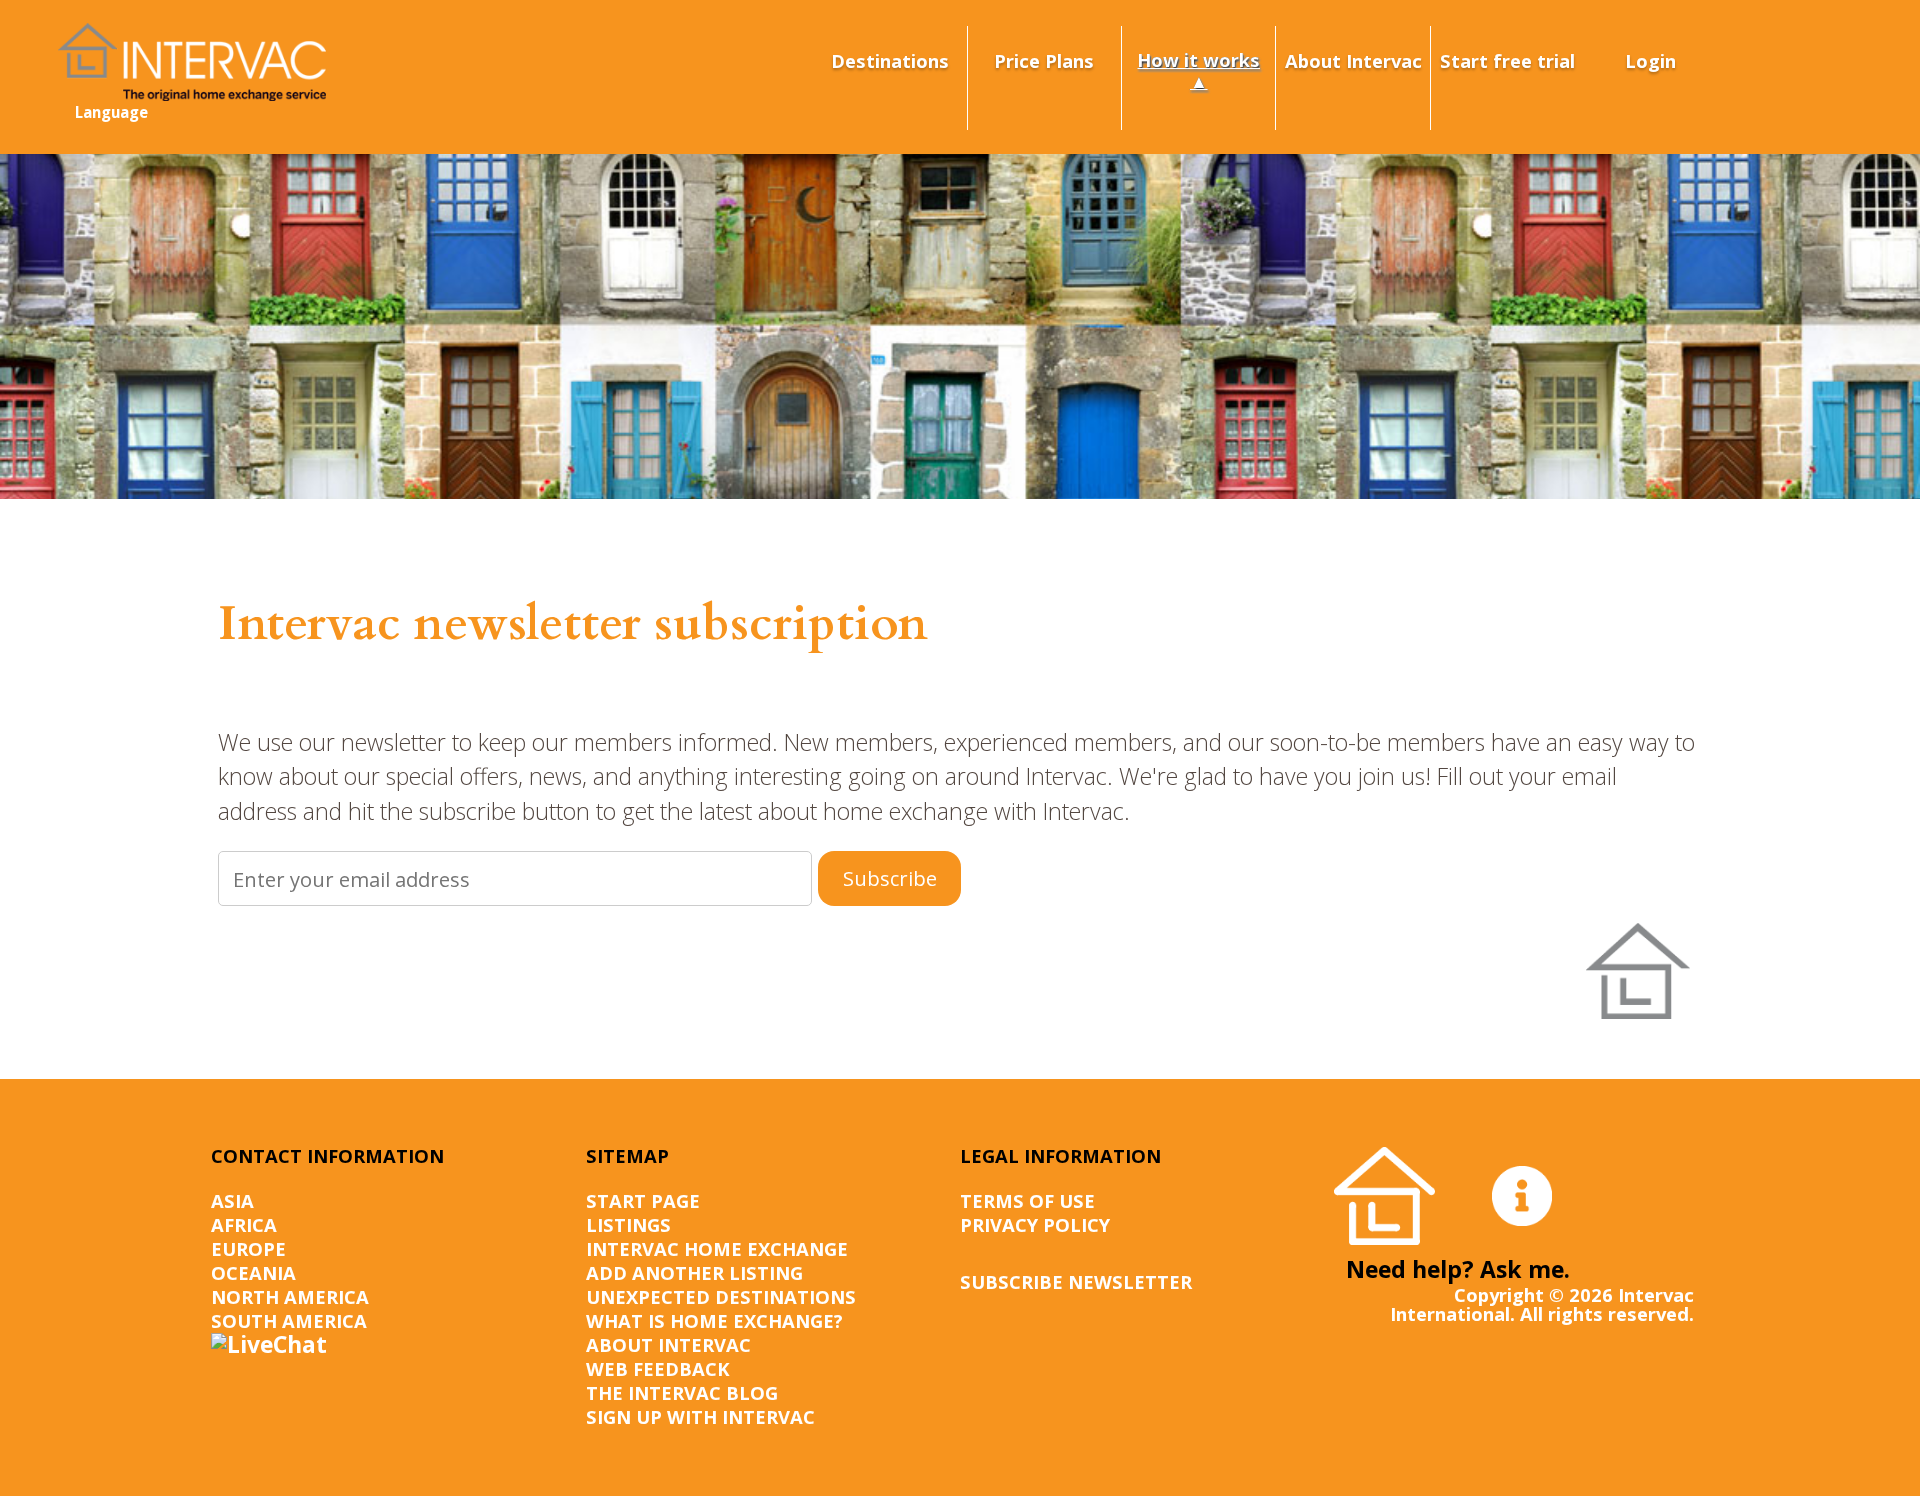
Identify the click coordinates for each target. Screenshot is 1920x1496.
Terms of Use (1027, 1200)
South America (289, 1320)
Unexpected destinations (721, 1296)
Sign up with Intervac (700, 1416)
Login (1650, 60)
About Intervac (1353, 60)
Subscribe (890, 878)
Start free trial (1507, 60)
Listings (628, 1224)
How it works (1198, 59)
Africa (244, 1224)
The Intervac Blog (682, 1392)
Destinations (890, 60)
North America (290, 1296)
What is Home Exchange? (714, 1320)
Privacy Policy (1035, 1224)
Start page (643, 1200)
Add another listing (694, 1272)
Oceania (253, 1272)
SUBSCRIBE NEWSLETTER (1076, 1281)
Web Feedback (658, 1368)
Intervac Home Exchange (717, 1248)
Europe (248, 1248)
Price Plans (1044, 60)
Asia (232, 1200)
